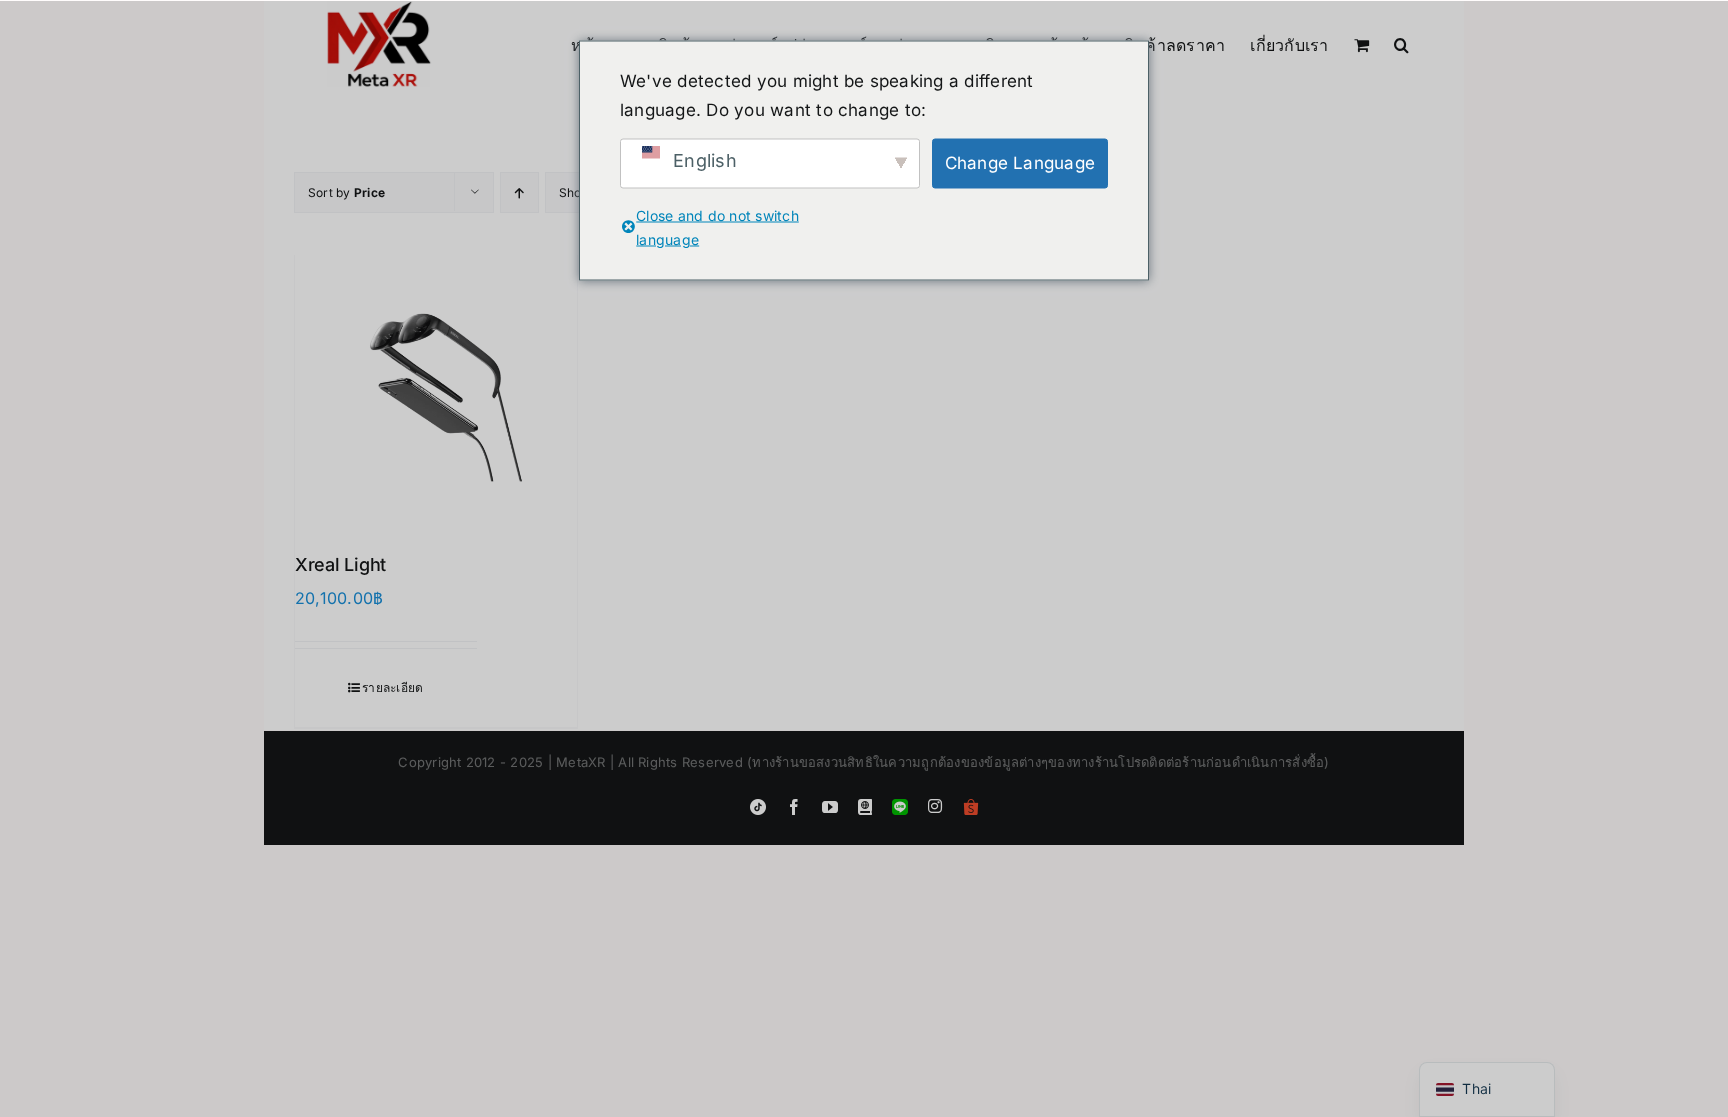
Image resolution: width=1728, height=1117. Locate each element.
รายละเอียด (392, 687)
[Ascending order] (519, 192)
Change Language (1020, 163)
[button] (1401, 43)
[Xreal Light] (436, 389)
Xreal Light (340, 564)
